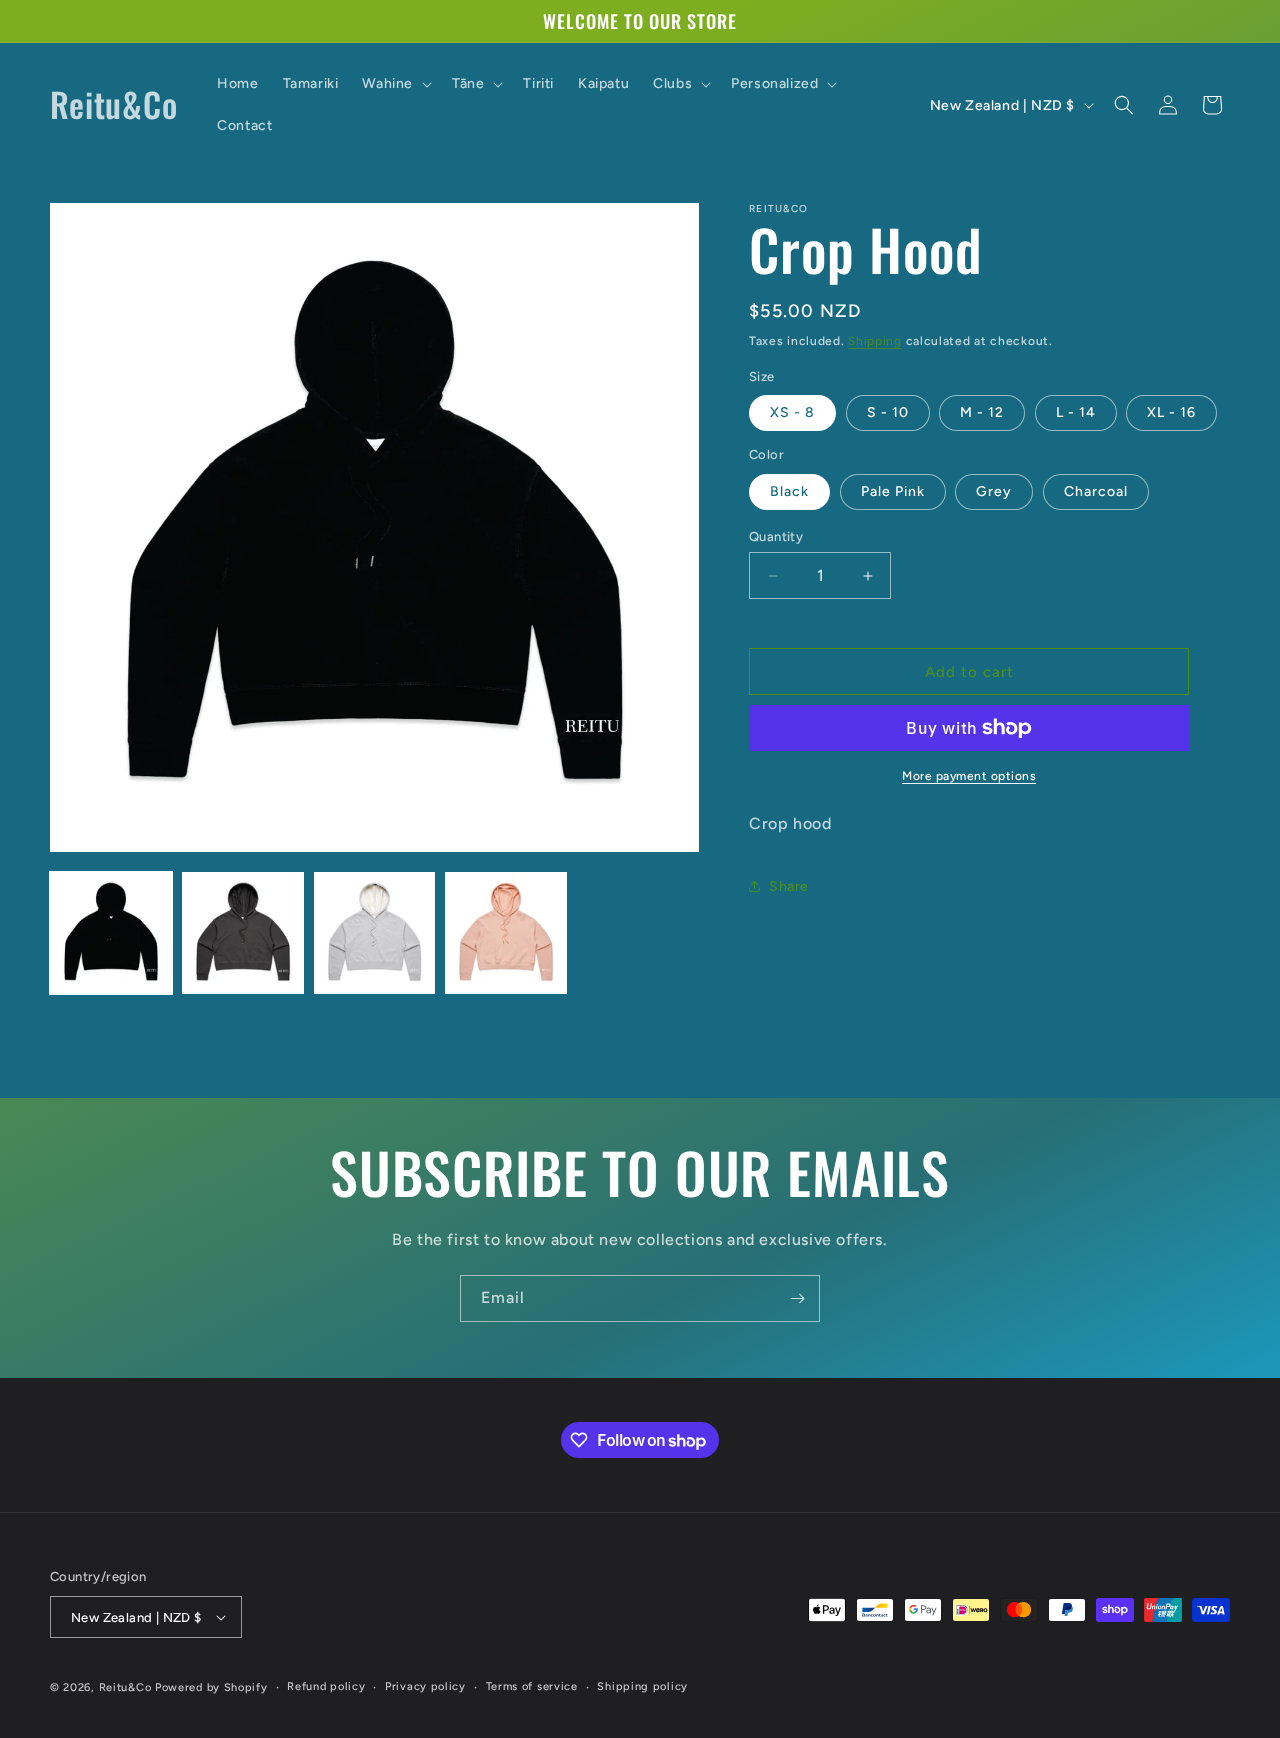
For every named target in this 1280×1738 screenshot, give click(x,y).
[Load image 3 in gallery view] (375, 933)
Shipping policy (642, 1686)
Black (789, 491)
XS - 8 (792, 412)
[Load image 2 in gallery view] (243, 933)
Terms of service (532, 1686)
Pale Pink (893, 491)
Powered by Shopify (211, 1687)
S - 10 (888, 412)
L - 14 (1076, 412)
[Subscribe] (797, 1298)
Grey (994, 491)
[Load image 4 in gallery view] (506, 933)
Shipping (875, 341)
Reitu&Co (125, 1687)
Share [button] (789, 886)
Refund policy (326, 1686)
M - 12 (982, 412)
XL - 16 (1171, 412)
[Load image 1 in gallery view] (111, 933)
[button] (395, 84)
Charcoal (1096, 491)
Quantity (776, 536)
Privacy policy (425, 1686)
